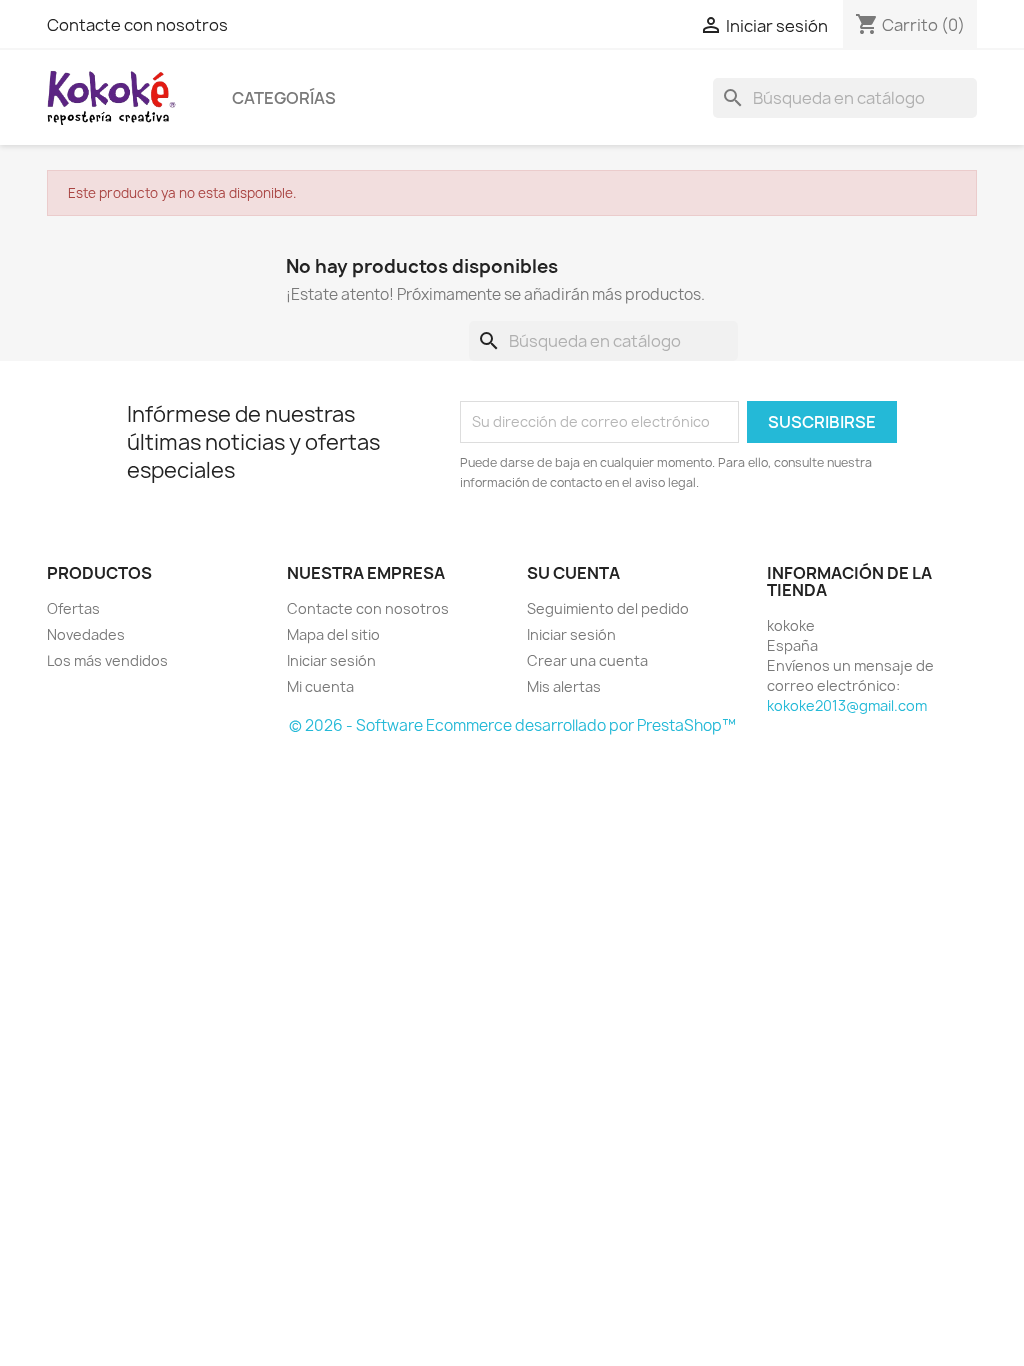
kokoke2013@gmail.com (847, 705)
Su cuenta (573, 573)
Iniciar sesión (331, 660)
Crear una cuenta (587, 660)
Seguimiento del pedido (608, 608)
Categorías (284, 98)
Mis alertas (564, 686)
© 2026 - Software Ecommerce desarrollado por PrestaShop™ (512, 725)
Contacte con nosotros (137, 25)
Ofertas (73, 608)
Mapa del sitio (333, 634)
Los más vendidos (107, 660)
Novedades (86, 634)
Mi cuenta (320, 686)
